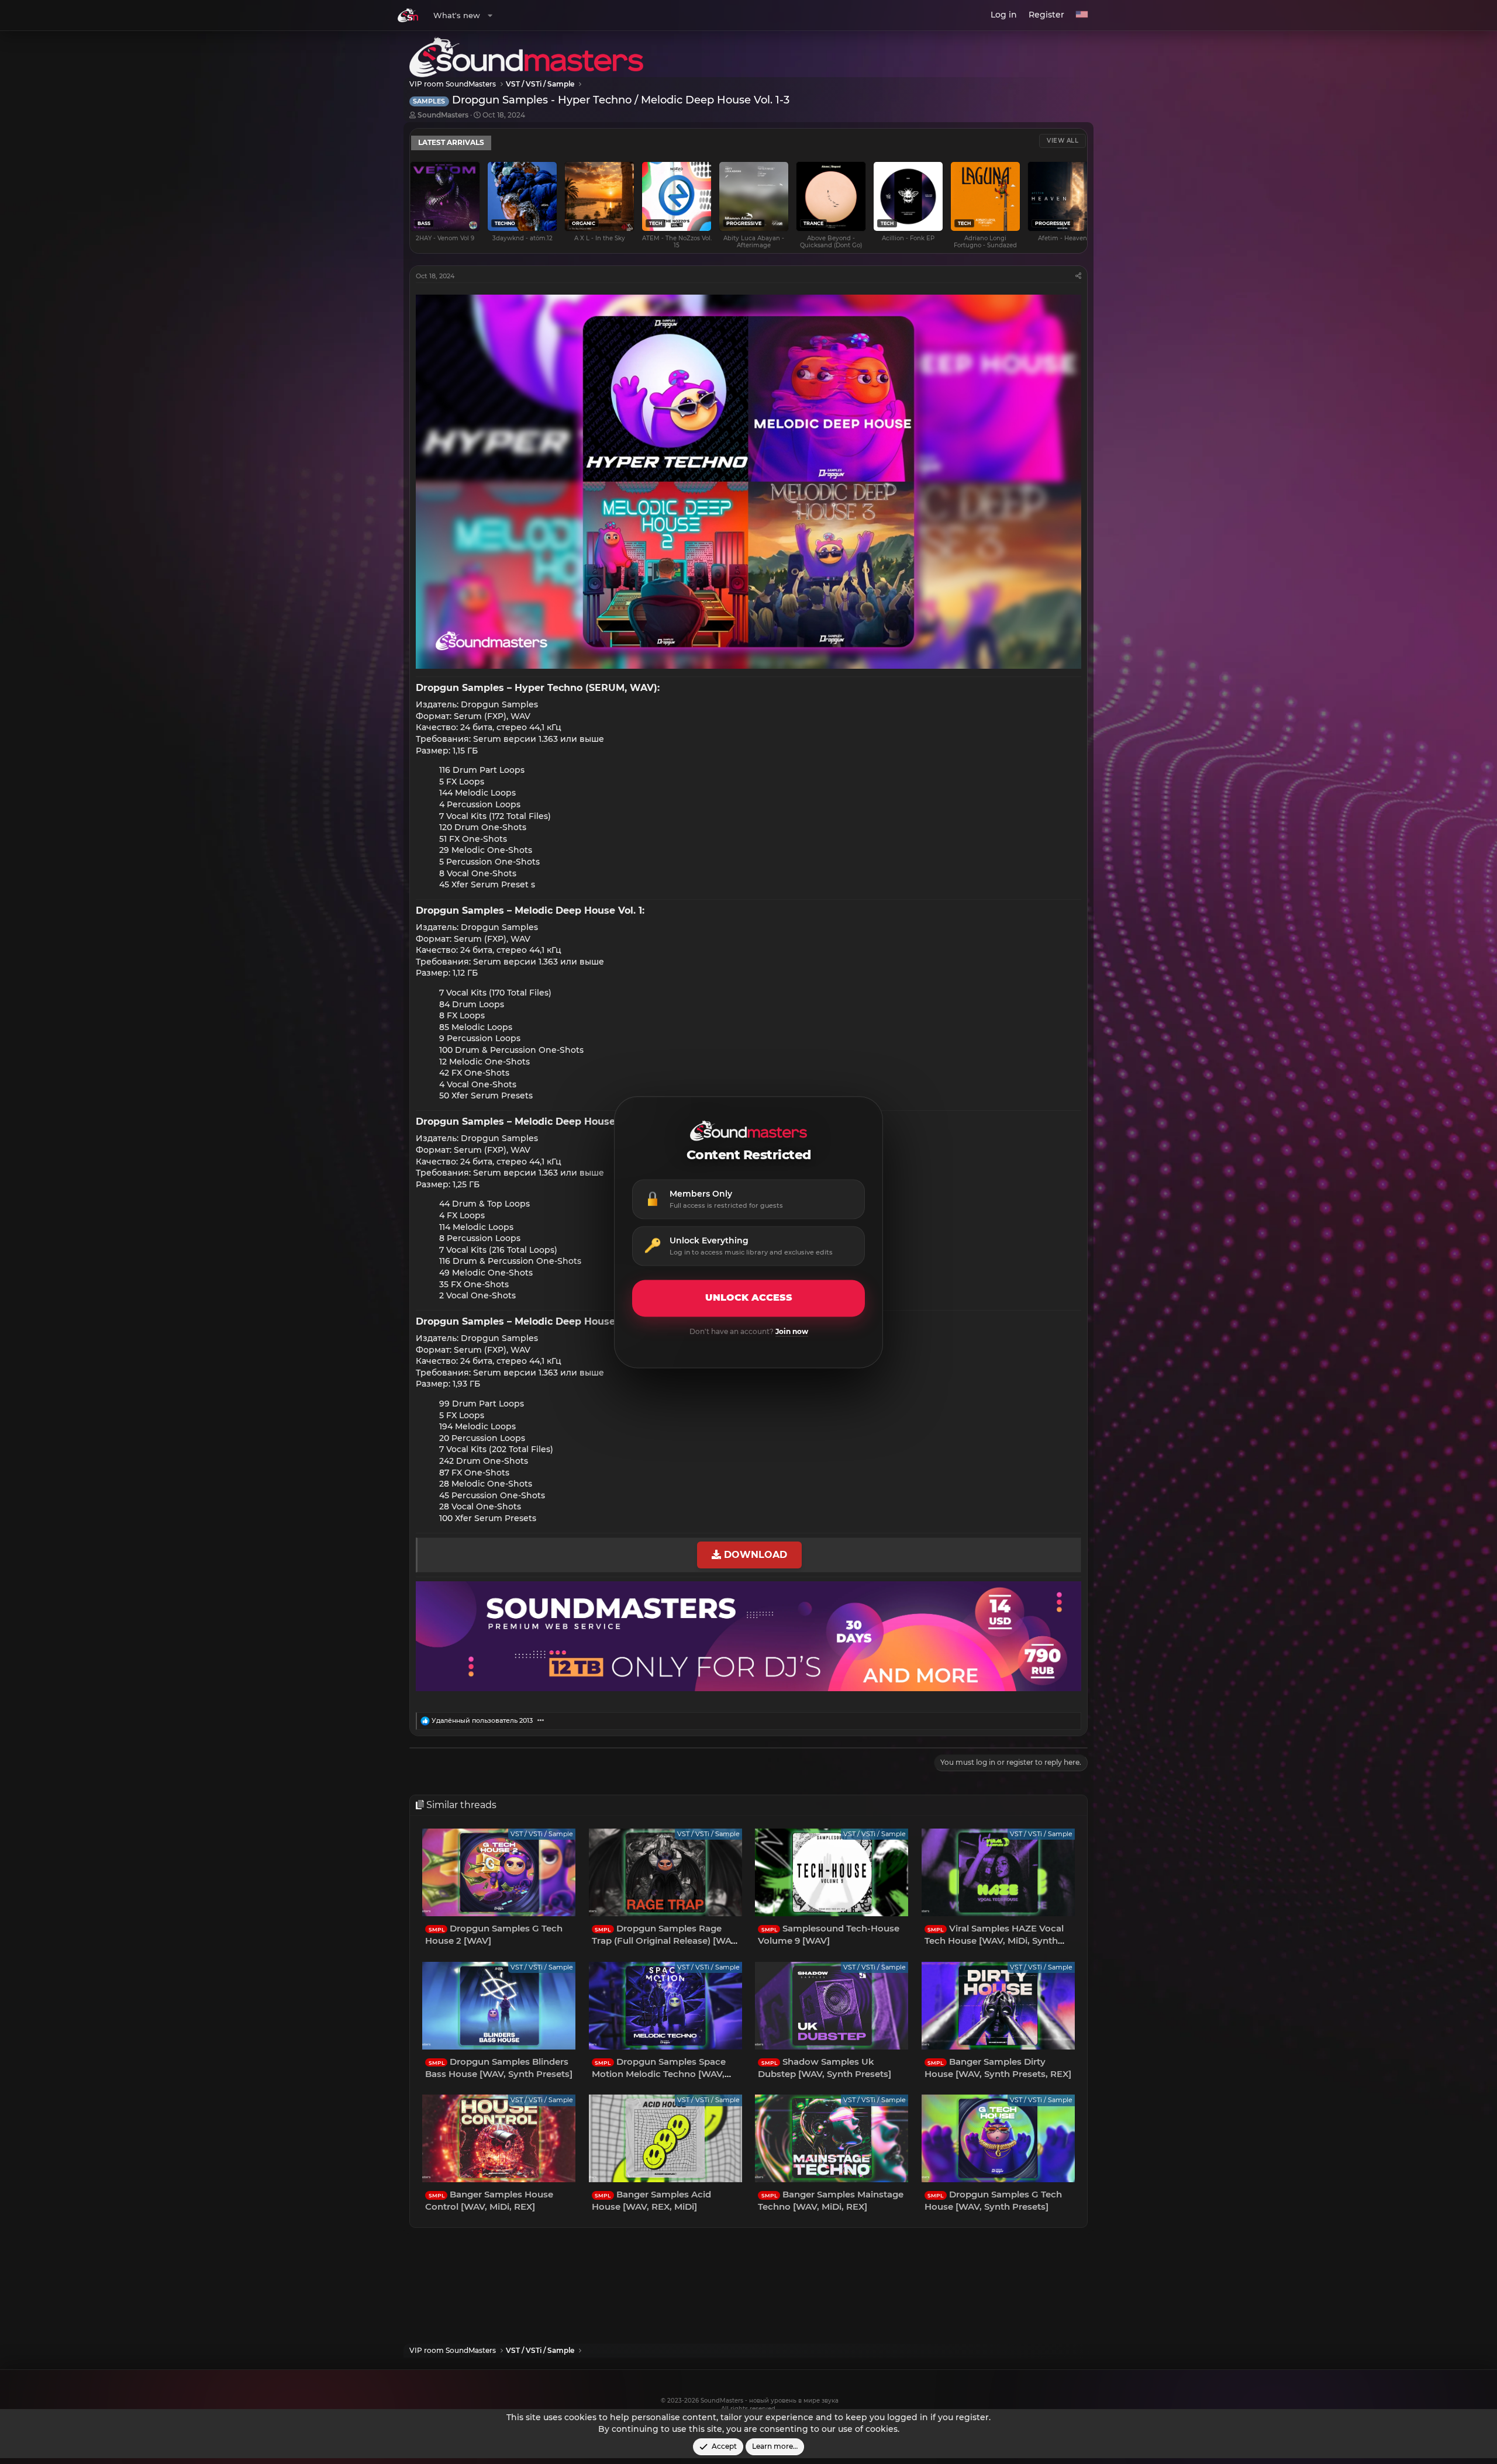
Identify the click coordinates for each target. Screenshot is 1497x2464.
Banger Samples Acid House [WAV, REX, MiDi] (651, 2200)
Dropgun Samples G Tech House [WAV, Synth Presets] (993, 2200)
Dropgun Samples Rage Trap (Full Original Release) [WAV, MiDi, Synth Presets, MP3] (665, 1941)
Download (754, 1554)
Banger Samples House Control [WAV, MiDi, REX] (489, 2200)
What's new (457, 15)
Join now (792, 1331)
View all (1063, 141)
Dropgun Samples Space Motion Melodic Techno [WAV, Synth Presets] (659, 2074)
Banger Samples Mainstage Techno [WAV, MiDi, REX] (831, 2200)
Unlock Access (749, 1298)
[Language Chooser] (1082, 15)
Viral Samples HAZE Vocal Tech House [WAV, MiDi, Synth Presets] (994, 1941)
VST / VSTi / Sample (542, 1834)
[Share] (1078, 276)
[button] (490, 15)
